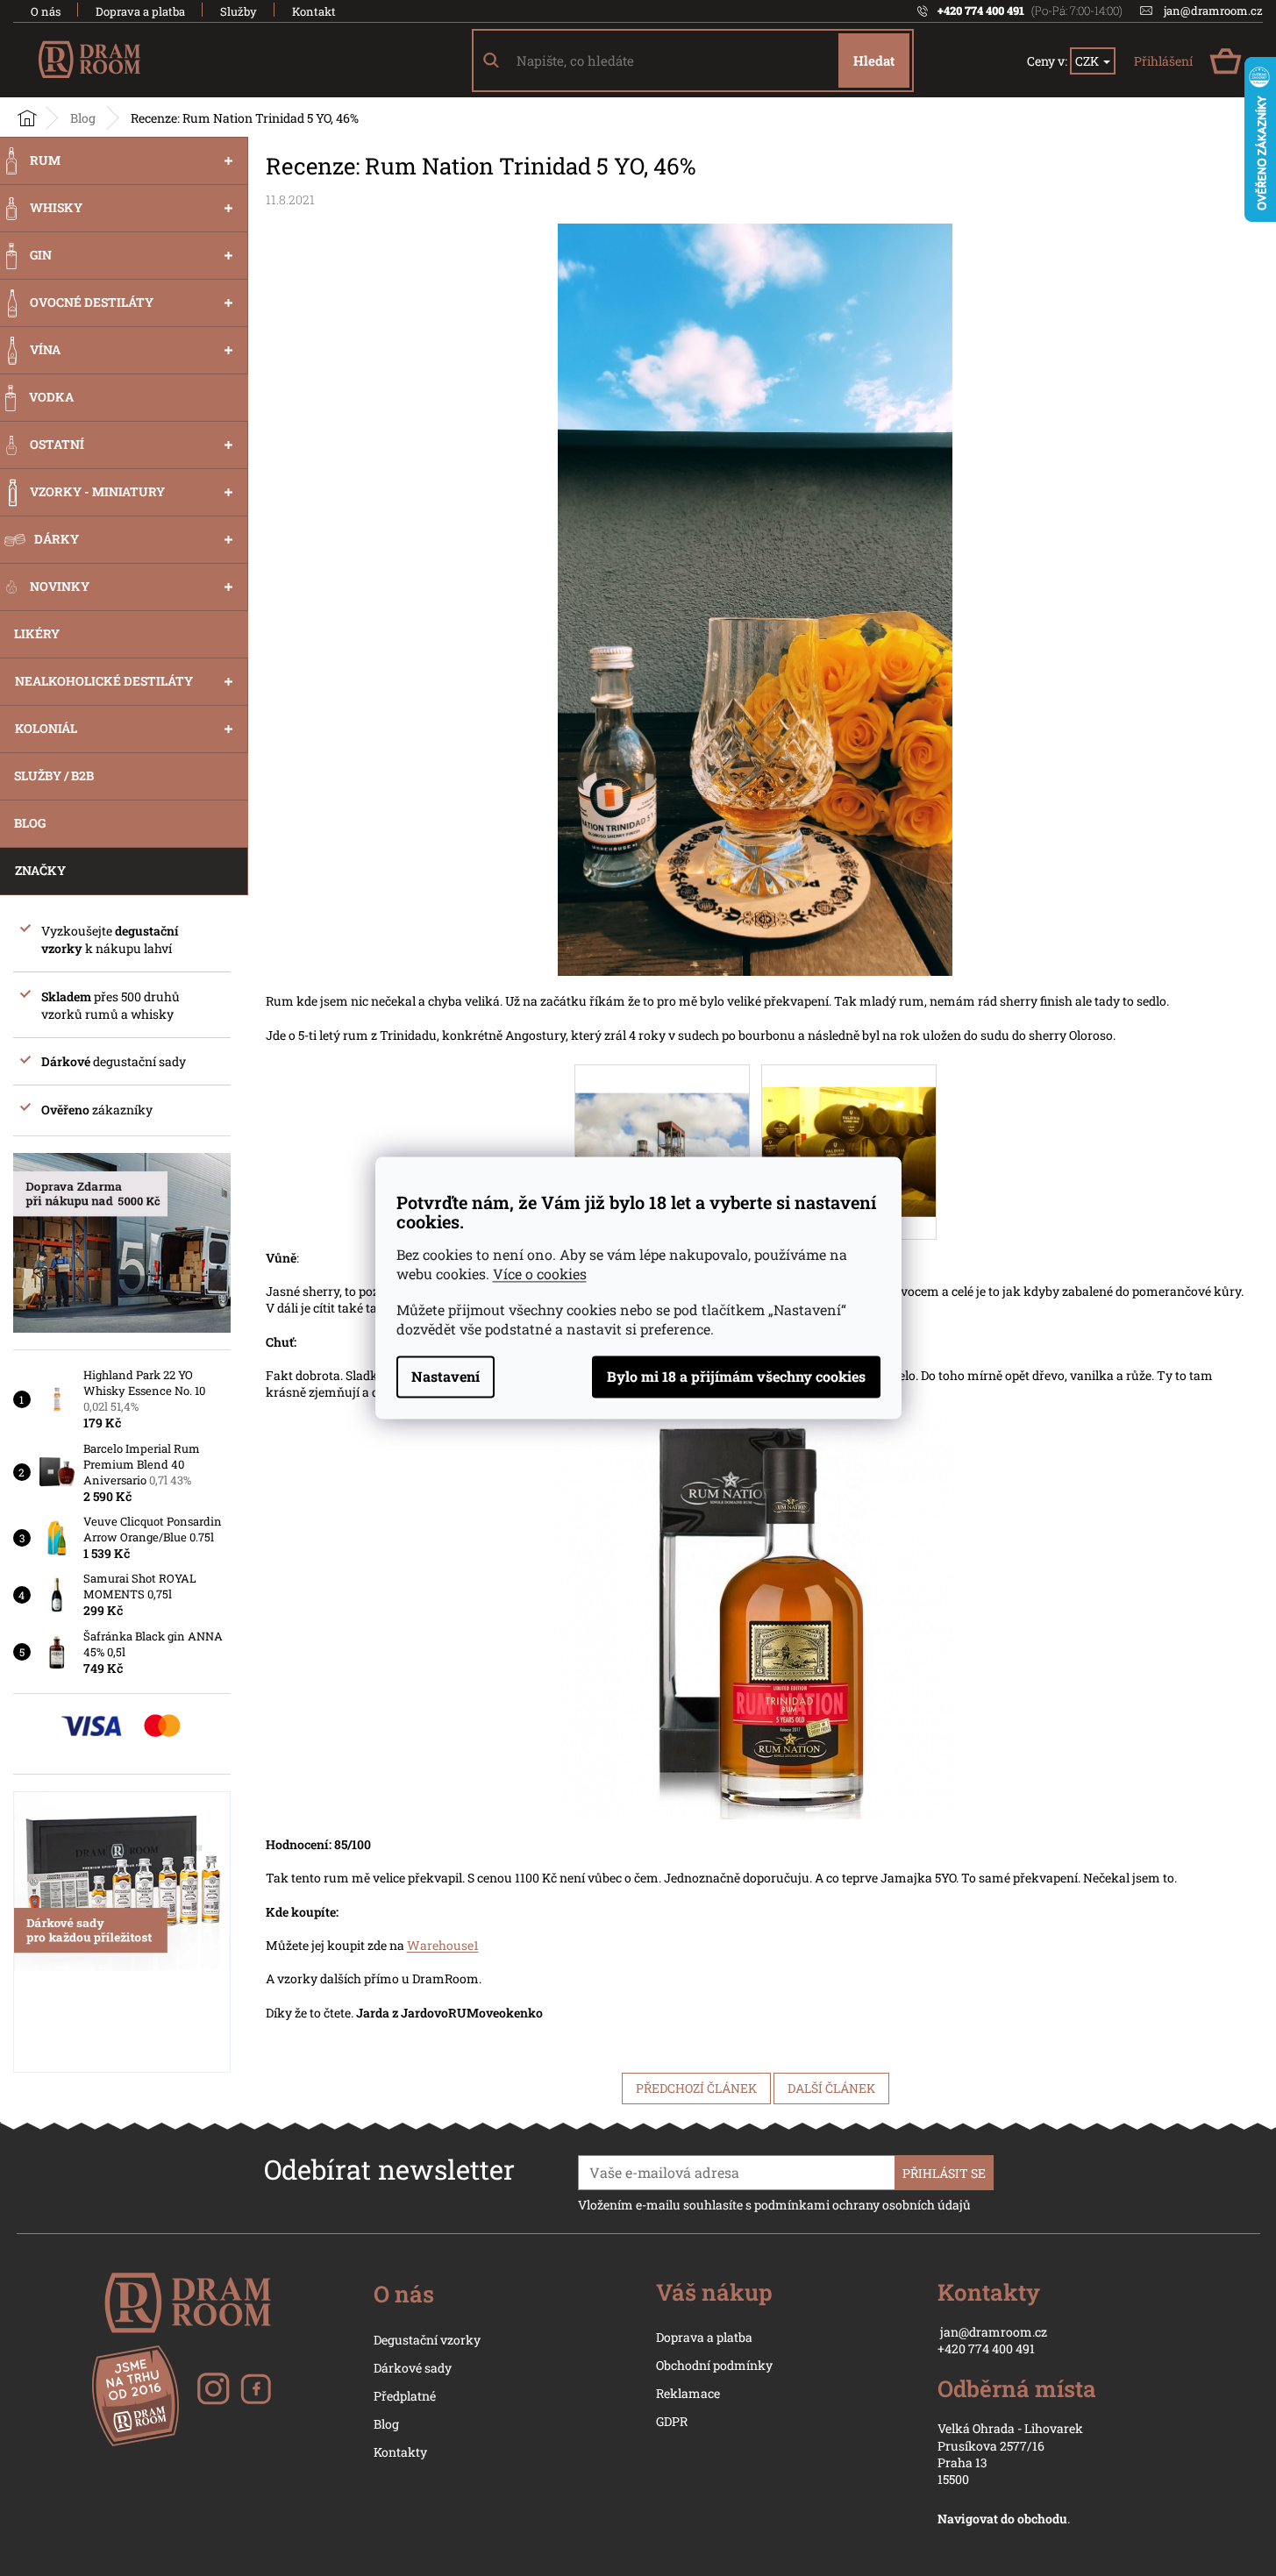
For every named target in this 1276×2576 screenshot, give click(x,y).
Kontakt (314, 11)
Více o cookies (540, 1274)
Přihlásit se (944, 2173)
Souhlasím (736, 1377)
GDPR (672, 2421)
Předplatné (405, 2396)
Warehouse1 (443, 1945)
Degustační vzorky (427, 2340)
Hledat (874, 60)
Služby (239, 11)
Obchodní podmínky (714, 2365)
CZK (1088, 61)
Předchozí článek (696, 2088)
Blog (386, 2424)
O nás (46, 11)
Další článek (831, 2088)
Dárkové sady (413, 2368)
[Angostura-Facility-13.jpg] (662, 1123)
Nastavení (446, 1377)
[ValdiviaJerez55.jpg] (849, 1129)
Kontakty (400, 2452)
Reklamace (688, 2393)
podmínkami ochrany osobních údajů (863, 2205)
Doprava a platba (140, 11)
